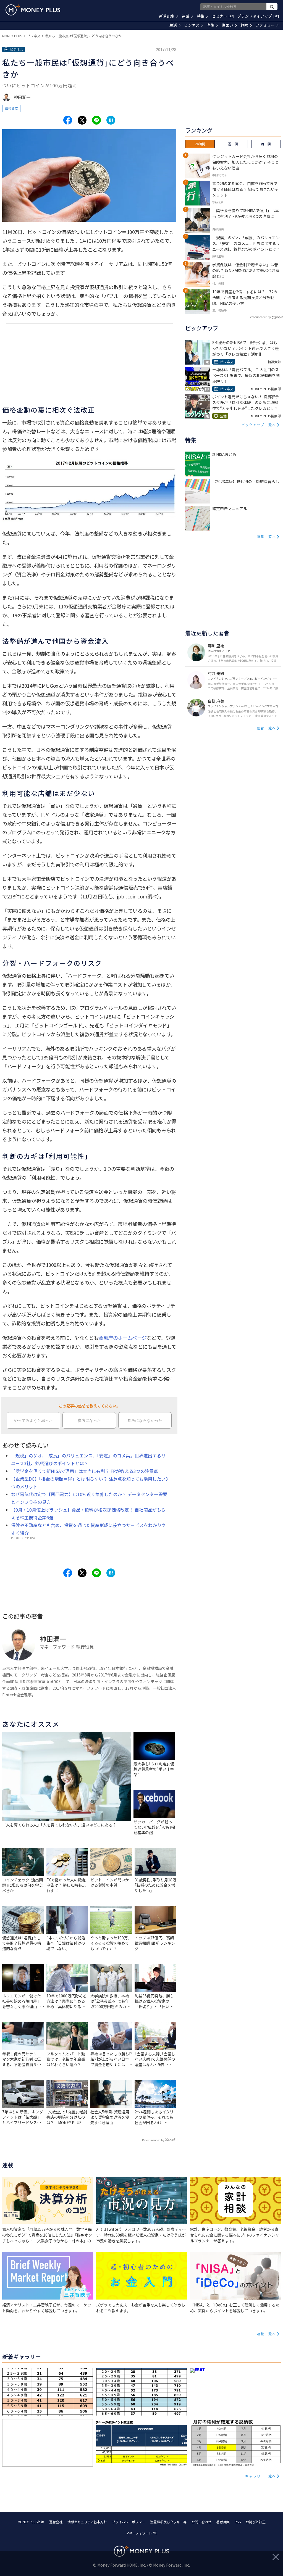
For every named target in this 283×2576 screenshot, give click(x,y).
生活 (173, 25)
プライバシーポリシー (129, 2522)
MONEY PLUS (12, 36)
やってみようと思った (33, 1420)
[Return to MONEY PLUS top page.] (33, 10)
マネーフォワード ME (141, 2533)
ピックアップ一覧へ (259, 425)
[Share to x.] (82, 120)
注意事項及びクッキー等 (168, 2522)
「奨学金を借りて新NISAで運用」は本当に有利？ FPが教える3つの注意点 (85, 1471)
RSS (238, 2522)
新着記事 (167, 16)
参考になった (89, 1420)
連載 (186, 16)
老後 (211, 25)
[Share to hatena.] (111, 120)
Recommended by (153, 2140)
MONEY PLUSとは (31, 2522)
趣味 (244, 25)
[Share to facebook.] (68, 120)
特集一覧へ (266, 536)
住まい (227, 25)
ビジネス (192, 25)
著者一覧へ (266, 728)
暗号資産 (11, 108)
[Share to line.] (96, 120)
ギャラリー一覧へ (261, 2476)
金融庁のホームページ (122, 1338)
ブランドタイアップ (257, 16)
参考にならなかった (145, 1420)
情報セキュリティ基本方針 (87, 2522)
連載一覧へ (266, 2334)
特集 (201, 16)
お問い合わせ (201, 2522)
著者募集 (223, 2522)
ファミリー (265, 25)
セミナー (222, 16)
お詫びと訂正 (256, 2522)
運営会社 (56, 2522)
